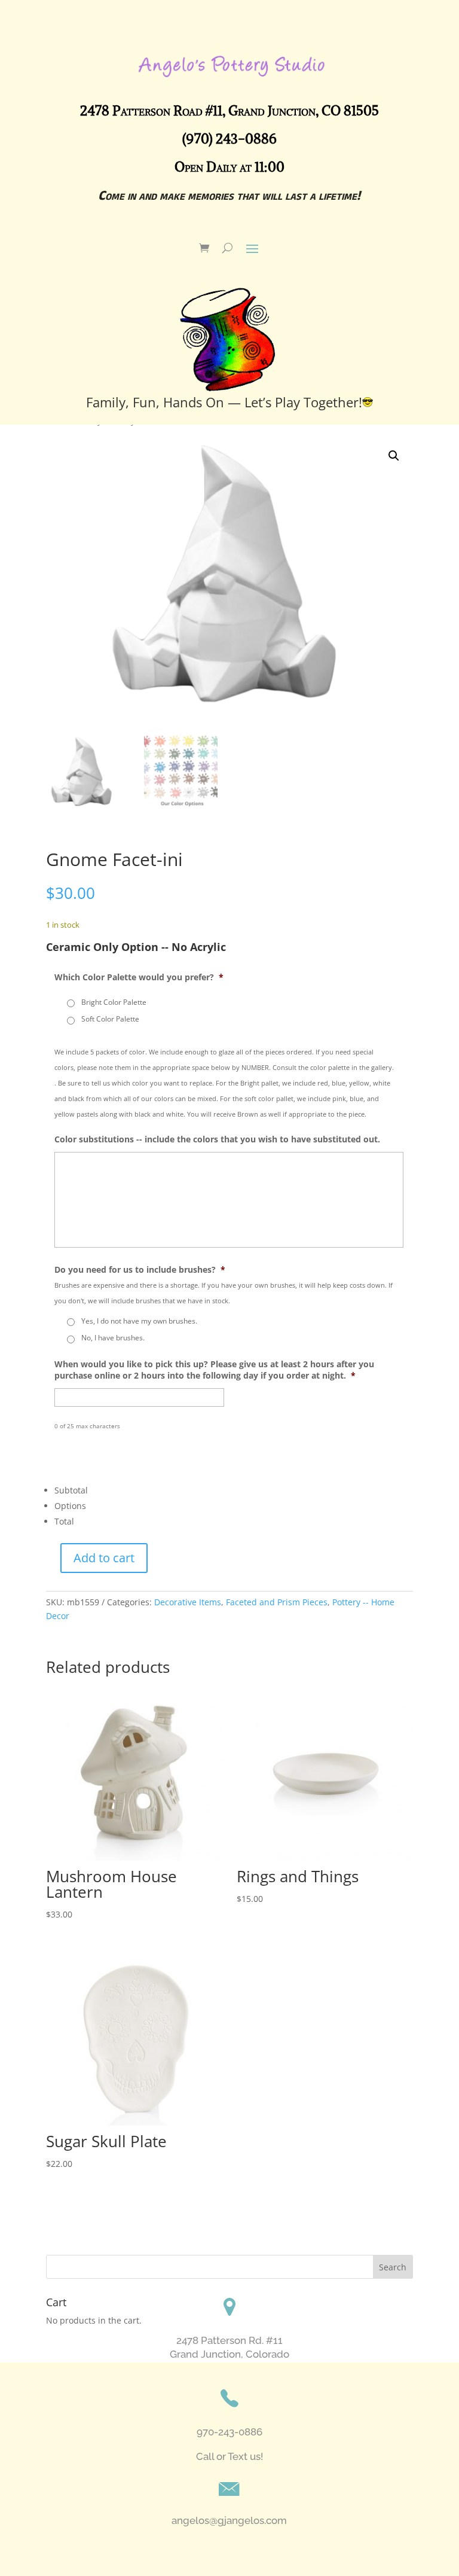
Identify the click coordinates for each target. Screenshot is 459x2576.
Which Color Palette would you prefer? (139, 977)
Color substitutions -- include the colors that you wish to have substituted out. (217, 1139)
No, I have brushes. (113, 1338)
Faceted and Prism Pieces (277, 1602)
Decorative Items (188, 1602)
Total (64, 1521)
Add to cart (104, 1558)
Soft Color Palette (110, 1019)
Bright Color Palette (114, 1002)
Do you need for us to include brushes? (140, 1270)
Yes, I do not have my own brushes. (139, 1321)
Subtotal (71, 1490)
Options (70, 1506)
